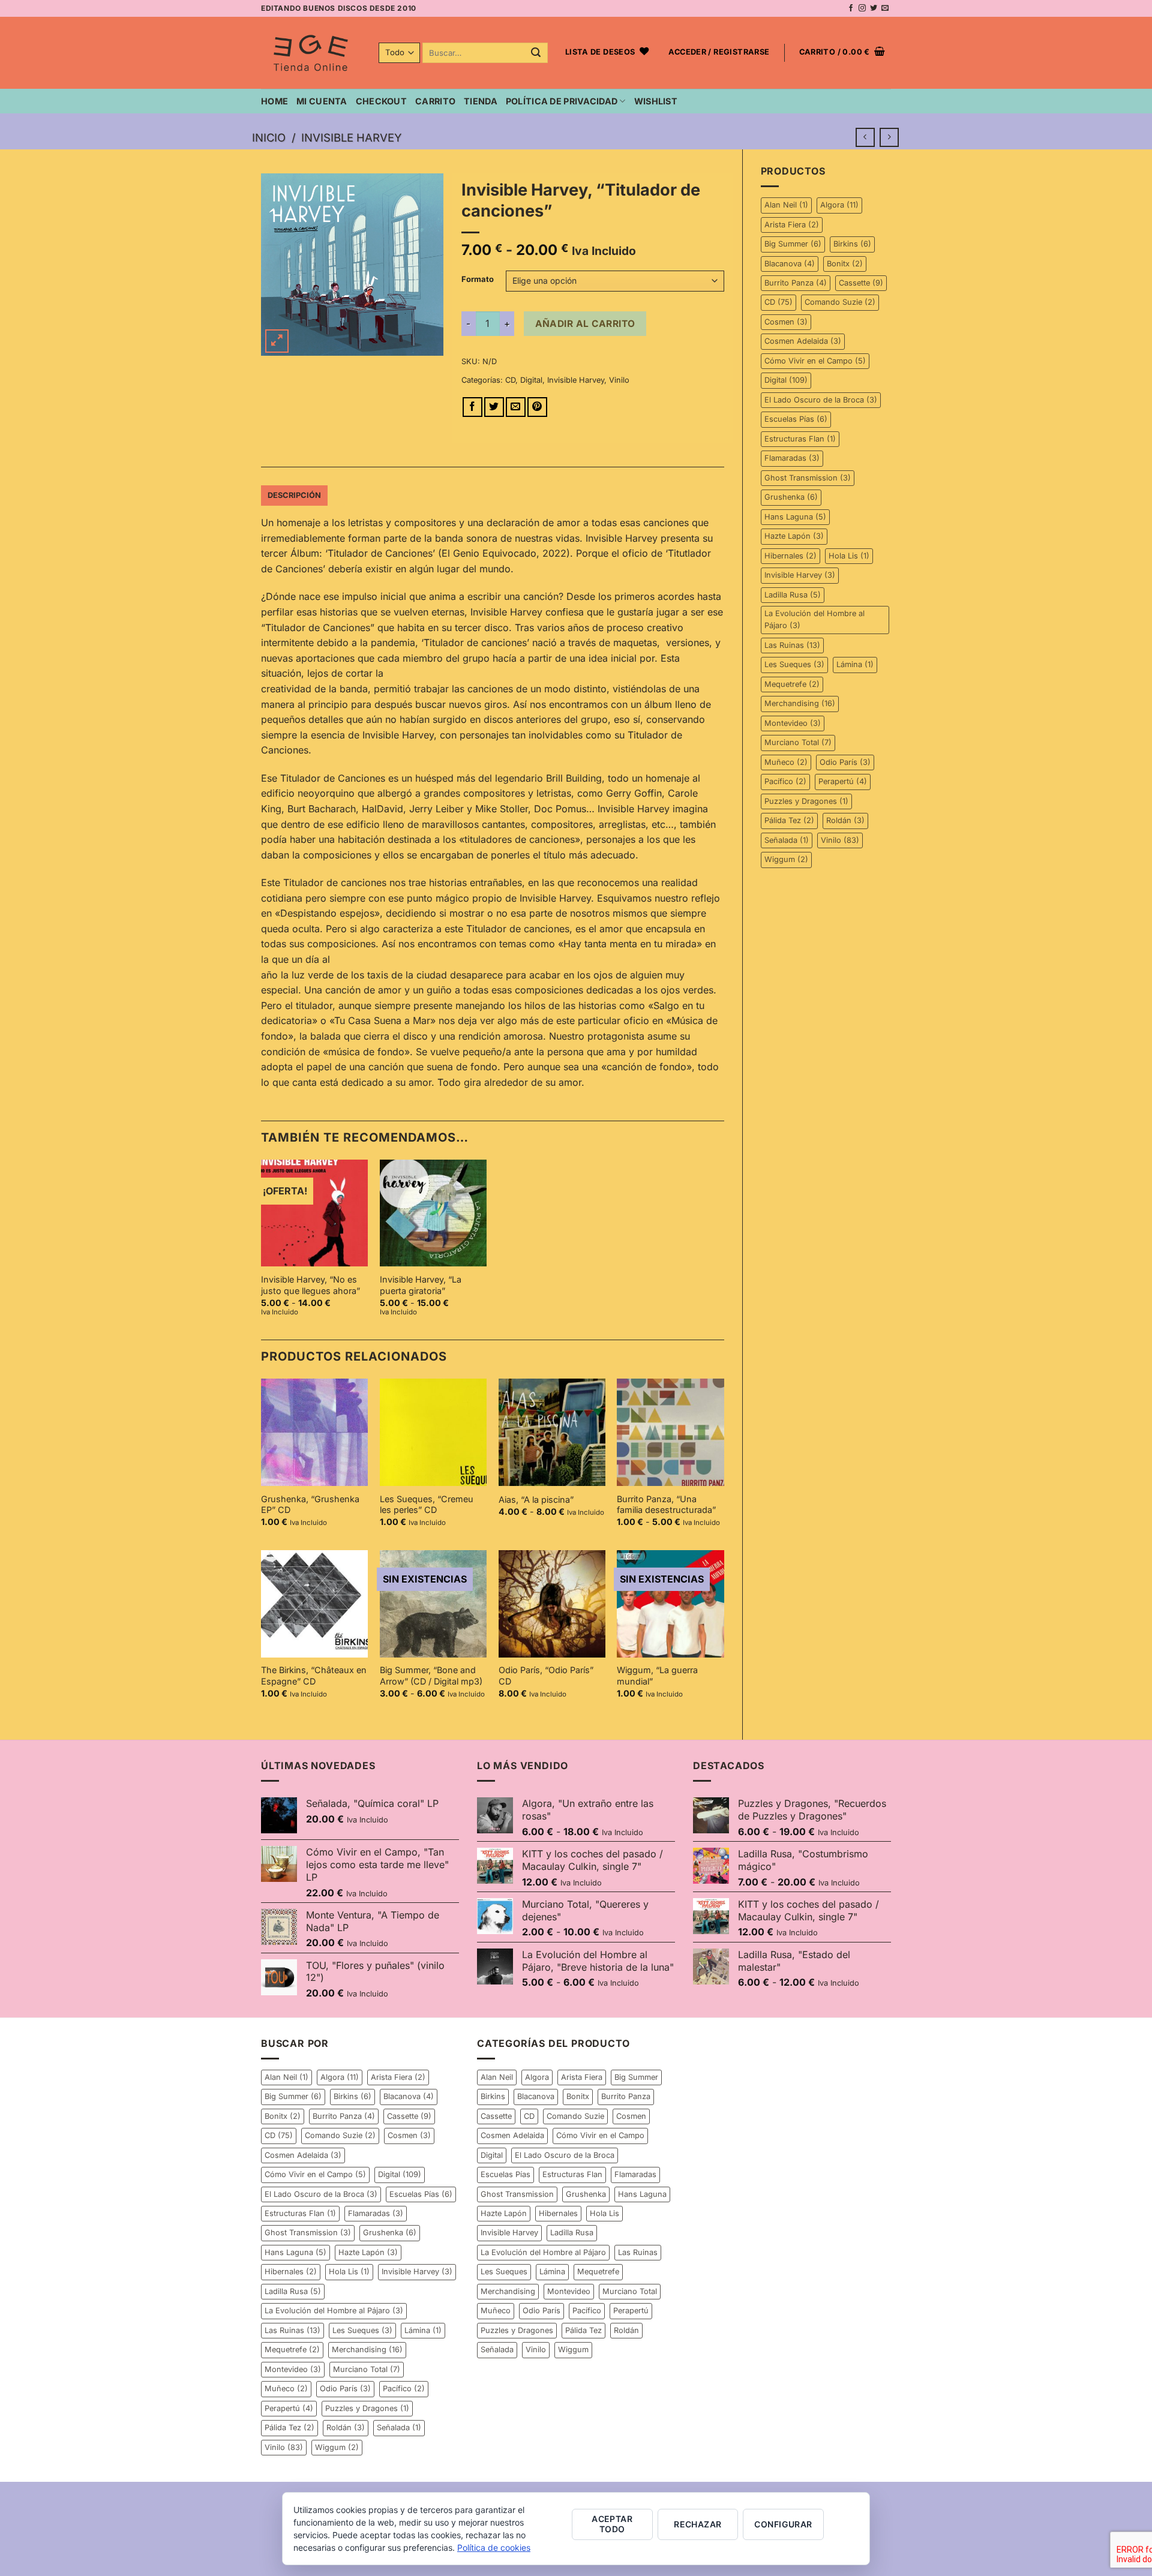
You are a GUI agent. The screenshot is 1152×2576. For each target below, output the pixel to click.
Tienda (481, 101)
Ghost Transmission (808, 478)
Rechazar (697, 2524)
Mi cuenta (322, 101)
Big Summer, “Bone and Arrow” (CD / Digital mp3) (431, 1676)
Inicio (269, 137)
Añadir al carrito (585, 324)
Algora (839, 205)
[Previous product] (889, 137)
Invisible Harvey (351, 137)
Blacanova (790, 264)
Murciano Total (798, 742)
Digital (786, 380)
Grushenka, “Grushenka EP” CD (310, 1505)
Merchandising (800, 703)
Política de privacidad (562, 101)
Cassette (861, 283)
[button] (719, 53)
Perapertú (843, 781)
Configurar (783, 2524)
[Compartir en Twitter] (494, 407)
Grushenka (791, 497)
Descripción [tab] (295, 495)
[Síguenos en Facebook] (851, 8)
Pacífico (785, 781)
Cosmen (786, 322)
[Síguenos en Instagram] (862, 8)
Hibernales (790, 556)
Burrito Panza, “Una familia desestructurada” (666, 1505)
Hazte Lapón (794, 536)
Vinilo (840, 840)
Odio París (845, 762)
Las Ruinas (792, 645)
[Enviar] (536, 53)
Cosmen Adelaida (803, 341)
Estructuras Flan (800, 439)
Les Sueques (794, 664)
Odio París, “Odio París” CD (546, 1676)
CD (778, 302)
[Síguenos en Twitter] (874, 8)
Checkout (381, 101)
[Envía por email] (516, 407)
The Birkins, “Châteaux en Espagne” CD (314, 1676)
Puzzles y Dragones (806, 801)
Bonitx (845, 264)
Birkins (852, 244)
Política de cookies (494, 2548)
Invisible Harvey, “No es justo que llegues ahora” (310, 1285)
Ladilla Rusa (793, 595)
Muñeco (786, 762)
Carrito (435, 101)
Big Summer (793, 244)
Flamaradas (792, 458)
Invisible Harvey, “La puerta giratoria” (421, 1285)
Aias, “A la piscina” (536, 1499)
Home (274, 101)
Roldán (845, 820)
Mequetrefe (792, 684)
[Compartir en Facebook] (472, 407)
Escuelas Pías (796, 419)
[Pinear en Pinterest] (537, 407)
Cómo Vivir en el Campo (815, 361)
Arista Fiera (792, 225)
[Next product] (865, 137)
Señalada (787, 840)
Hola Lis (849, 556)
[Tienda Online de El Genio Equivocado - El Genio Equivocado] (311, 53)
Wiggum (786, 859)
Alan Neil (786, 205)
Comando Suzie (840, 302)
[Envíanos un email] (885, 8)
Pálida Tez (789, 820)
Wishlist (656, 101)
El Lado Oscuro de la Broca (821, 400)
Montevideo (793, 723)
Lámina (855, 664)
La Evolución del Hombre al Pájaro (814, 619)
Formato (478, 280)
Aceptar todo (612, 2524)
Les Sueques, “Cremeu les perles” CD (427, 1505)
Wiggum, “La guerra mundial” (657, 1676)
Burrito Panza (796, 283)
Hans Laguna (795, 517)
